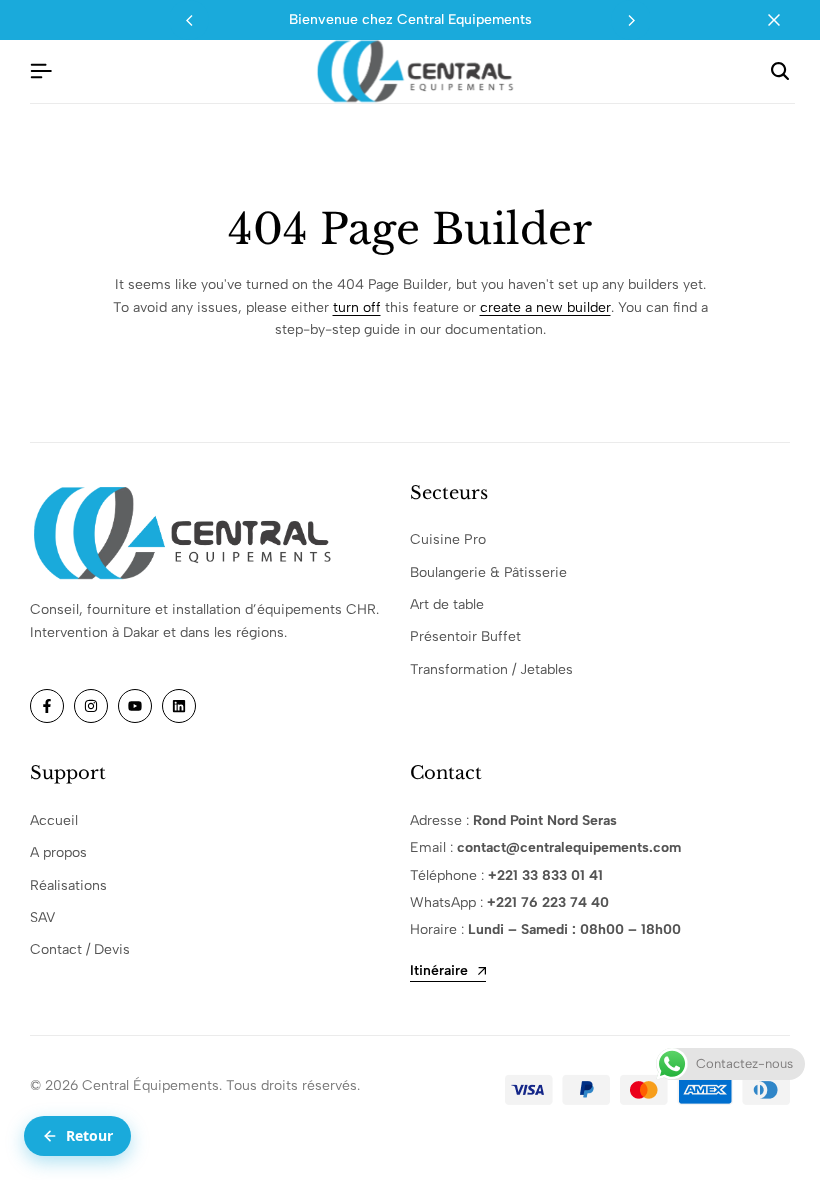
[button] (631, 20)
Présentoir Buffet (465, 636)
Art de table (447, 604)
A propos (58, 852)
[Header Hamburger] (41, 71)
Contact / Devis (80, 949)
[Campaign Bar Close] (784, 20)
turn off (357, 307)
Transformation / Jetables (491, 669)
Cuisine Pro (448, 539)
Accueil (54, 820)
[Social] (47, 706)
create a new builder (545, 307)
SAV (42, 917)
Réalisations (68, 885)
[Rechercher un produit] (780, 72)
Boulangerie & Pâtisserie (488, 572)
